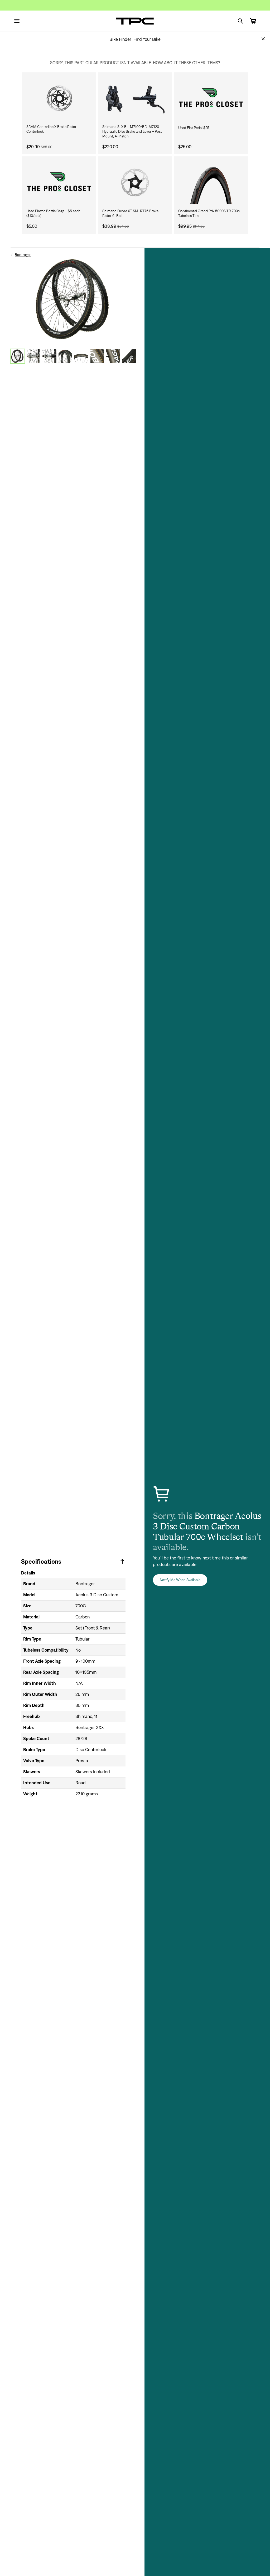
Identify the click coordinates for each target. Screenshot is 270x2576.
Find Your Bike (147, 39)
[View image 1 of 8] (18, 356)
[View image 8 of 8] (129, 356)
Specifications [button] (41, 1561)
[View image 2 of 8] (34, 356)
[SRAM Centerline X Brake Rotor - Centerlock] (59, 98)
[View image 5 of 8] (81, 356)
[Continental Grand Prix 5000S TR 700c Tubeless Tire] (211, 182)
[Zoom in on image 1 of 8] (73, 299)
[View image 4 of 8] (66, 356)
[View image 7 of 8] (113, 356)
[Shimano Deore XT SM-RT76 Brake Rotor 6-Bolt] (135, 182)
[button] (263, 39)
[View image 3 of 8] (49, 356)
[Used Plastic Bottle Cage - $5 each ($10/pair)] (59, 182)
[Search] (240, 21)
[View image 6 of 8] (97, 356)
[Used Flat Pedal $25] (211, 98)
